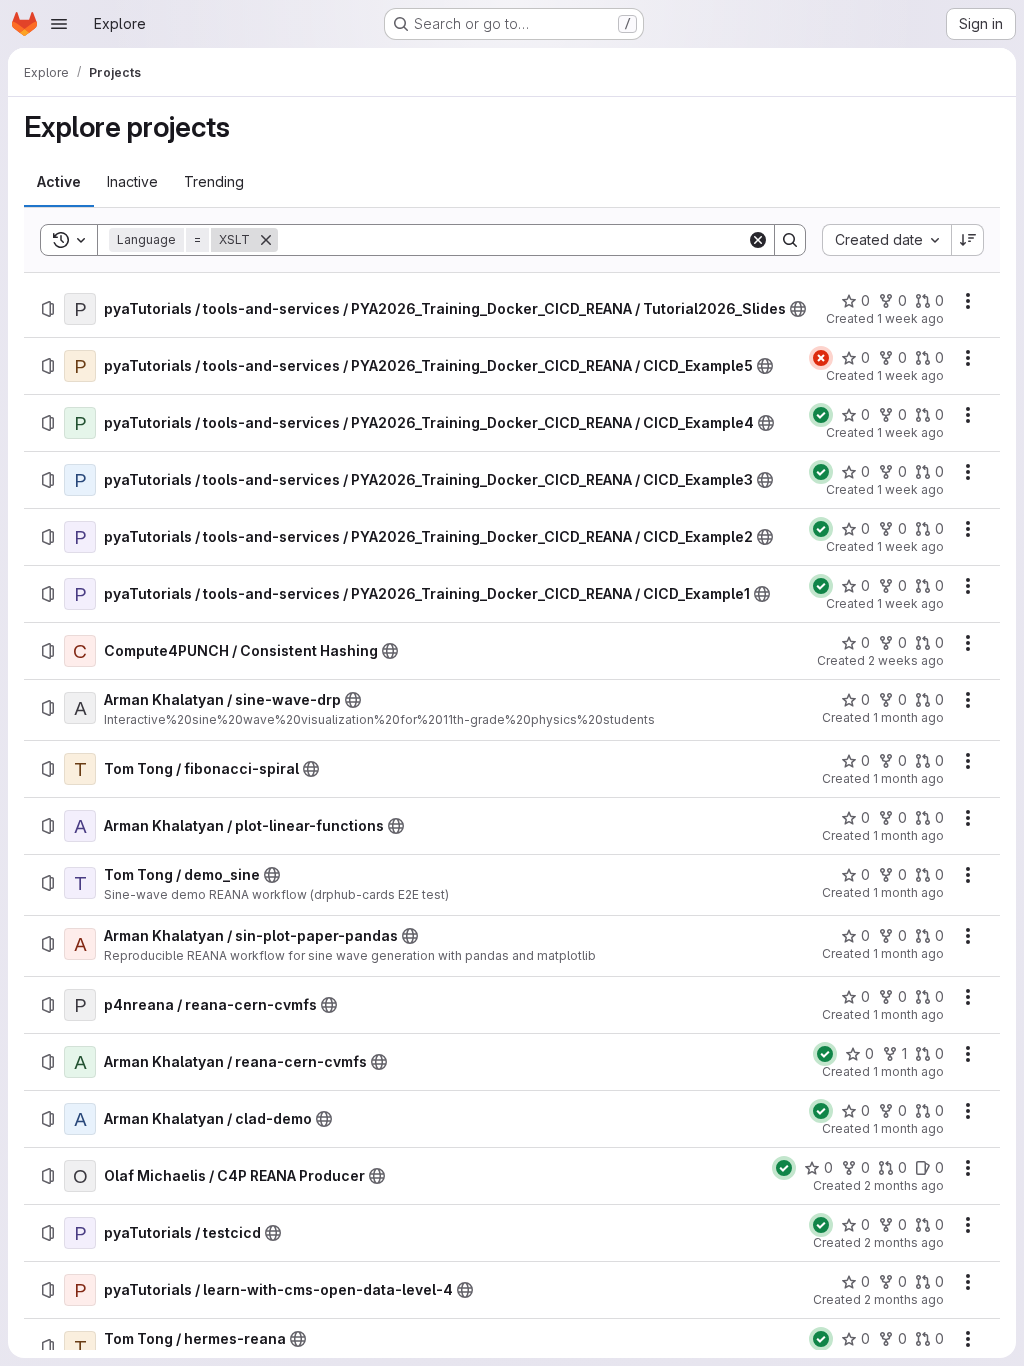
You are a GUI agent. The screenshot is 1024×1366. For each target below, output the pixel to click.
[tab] (59, 182)
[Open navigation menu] (59, 24)
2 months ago (904, 1185)
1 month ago (908, 717)
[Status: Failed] (821, 358)
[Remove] (266, 240)
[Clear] (758, 240)
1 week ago (910, 318)
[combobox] (886, 240)
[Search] (790, 240)
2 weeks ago (906, 660)
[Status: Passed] (821, 415)
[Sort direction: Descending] (968, 240)
